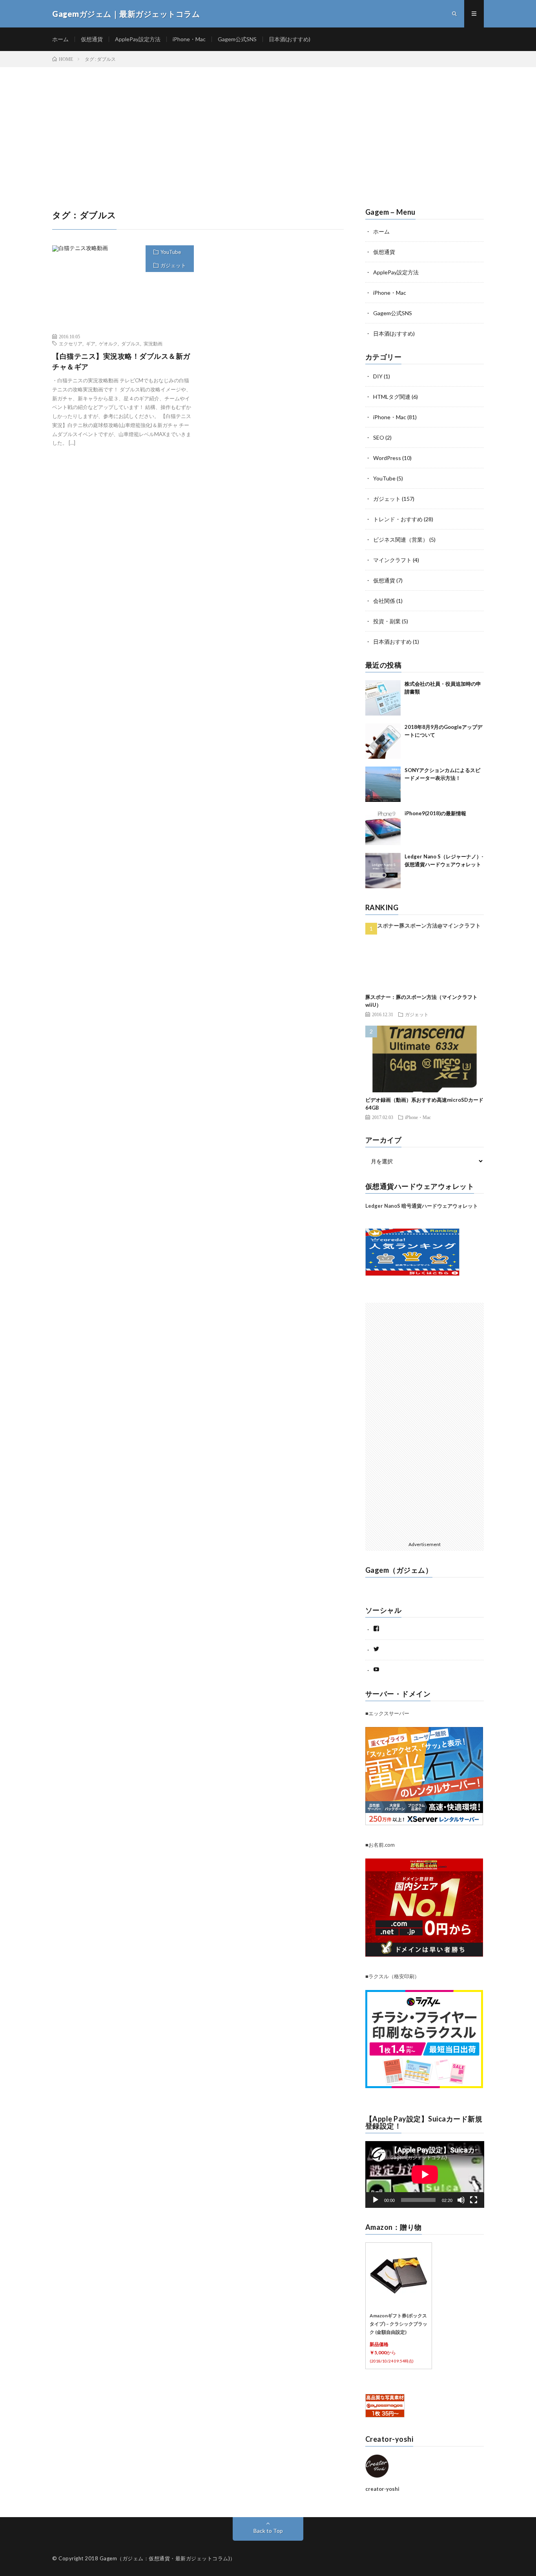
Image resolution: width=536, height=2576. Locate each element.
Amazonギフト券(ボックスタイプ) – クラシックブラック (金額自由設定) (398, 2324)
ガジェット (173, 265)
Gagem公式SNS (237, 39)
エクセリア (71, 343)
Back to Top (268, 2531)
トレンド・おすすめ (398, 519)
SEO (379, 437)
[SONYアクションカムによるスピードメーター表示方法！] (383, 784)
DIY (378, 376)
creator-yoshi (382, 2489)
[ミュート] (461, 2200)
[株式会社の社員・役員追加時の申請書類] (383, 698)
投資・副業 (387, 621)
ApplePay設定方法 (138, 39)
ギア (91, 343)
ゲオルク (108, 343)
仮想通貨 (92, 39)
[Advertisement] (268, 126)
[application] (425, 2174)
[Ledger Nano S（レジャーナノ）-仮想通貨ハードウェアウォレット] (383, 871)
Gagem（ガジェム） (399, 1570)
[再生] (376, 2200)
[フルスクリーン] (474, 2200)
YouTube (171, 252)
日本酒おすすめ (392, 642)
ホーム (60, 39)
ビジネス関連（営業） (401, 539)
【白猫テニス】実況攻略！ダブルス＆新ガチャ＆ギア (121, 361)
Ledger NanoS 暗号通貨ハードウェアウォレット (422, 1206)
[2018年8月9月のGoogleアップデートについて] (383, 741)
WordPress (387, 458)
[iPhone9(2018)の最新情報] (383, 827)
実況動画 (153, 343)
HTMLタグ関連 (392, 397)
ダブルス (131, 343)
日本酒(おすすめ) (290, 39)
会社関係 (384, 601)
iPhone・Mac (189, 39)
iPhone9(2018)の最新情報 (435, 813)
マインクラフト (392, 560)
